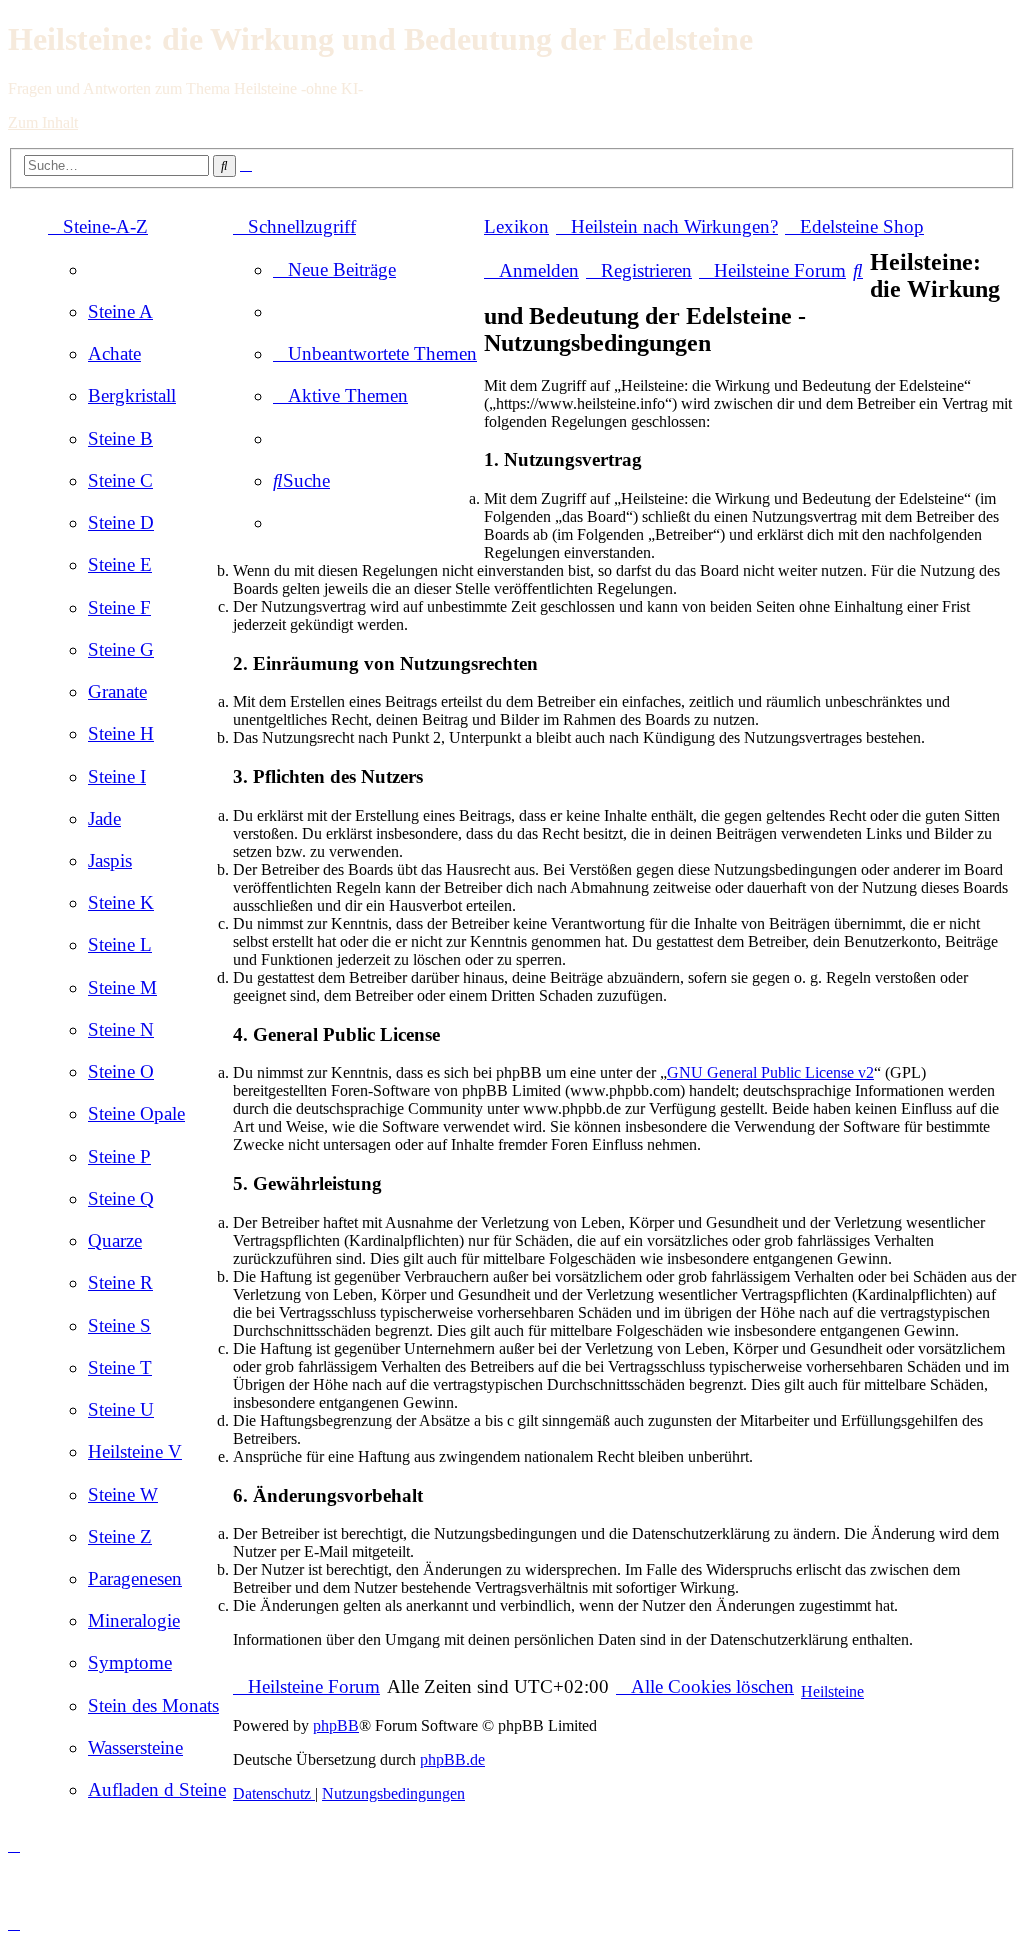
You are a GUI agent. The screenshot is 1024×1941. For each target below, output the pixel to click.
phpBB (336, 1725)
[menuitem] (120, 311)
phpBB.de (452, 1759)
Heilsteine (832, 1691)
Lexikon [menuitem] (516, 226)
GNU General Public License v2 (770, 1072)
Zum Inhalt (43, 122)
